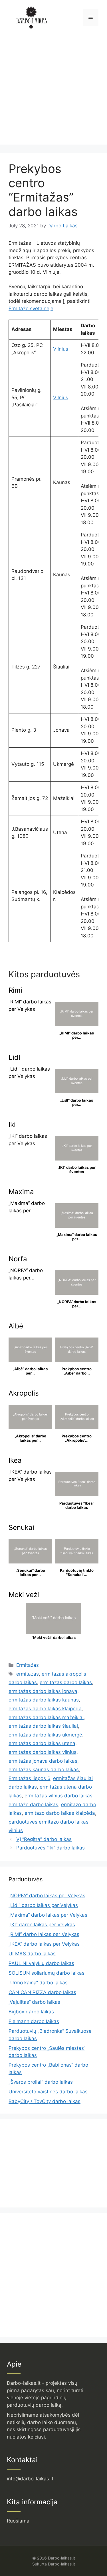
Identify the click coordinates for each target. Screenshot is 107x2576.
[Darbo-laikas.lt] (31, 17)
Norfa (18, 1259)
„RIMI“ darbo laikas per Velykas (44, 1934)
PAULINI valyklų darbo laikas (41, 1963)
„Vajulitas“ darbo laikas (34, 2002)
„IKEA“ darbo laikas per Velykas (44, 1944)
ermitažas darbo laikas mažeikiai (46, 1717)
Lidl (14, 1057)
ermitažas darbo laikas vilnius (43, 1752)
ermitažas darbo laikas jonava (43, 1691)
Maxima (21, 1192)
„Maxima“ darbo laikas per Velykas (48, 1915)
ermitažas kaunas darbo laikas (44, 1770)
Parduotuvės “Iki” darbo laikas (51, 1848)
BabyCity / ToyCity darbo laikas (45, 2101)
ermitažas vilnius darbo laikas (58, 1796)
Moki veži (24, 1595)
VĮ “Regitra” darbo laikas (44, 1839)
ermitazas (28, 1674)
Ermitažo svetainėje (31, 308)
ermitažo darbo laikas (33, 1805)
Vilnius (61, 349)
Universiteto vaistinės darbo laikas (48, 2092)
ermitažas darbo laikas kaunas (44, 1700)
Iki (12, 1125)
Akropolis (24, 1393)
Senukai (21, 1527)
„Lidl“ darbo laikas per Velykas (43, 1905)
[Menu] (91, 17)
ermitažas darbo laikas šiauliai (43, 1726)
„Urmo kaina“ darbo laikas (38, 1983)
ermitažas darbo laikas (66, 1682)
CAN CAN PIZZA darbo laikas (42, 1992)
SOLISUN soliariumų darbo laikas (47, 1973)
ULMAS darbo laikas (32, 1954)
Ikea (15, 1460)
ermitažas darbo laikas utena (42, 1743)
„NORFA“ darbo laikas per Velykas (47, 1896)
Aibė (16, 1326)
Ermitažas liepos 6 (29, 1778)
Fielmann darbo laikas (34, 2021)
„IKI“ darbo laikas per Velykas (42, 1925)
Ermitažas (28, 1665)
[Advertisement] (53, 91)
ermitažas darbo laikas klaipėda (45, 1709)
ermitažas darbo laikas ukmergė (45, 1735)
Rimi (15, 990)
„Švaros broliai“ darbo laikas (41, 2082)
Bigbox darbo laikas (31, 2012)
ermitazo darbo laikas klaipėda (60, 1813)
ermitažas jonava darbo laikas (43, 1761)
